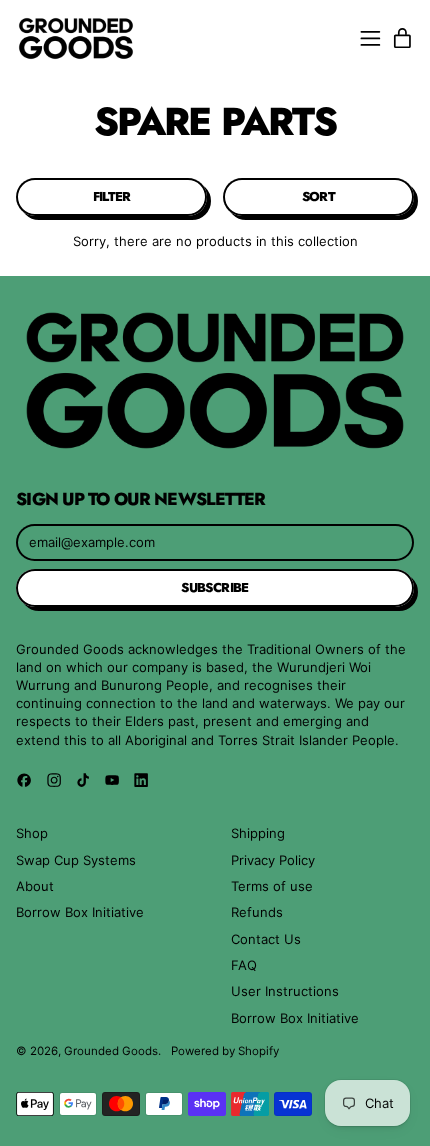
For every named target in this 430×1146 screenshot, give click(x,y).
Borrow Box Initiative (80, 912)
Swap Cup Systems (76, 860)
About (35, 886)
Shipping (258, 833)
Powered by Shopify (225, 1051)
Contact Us (266, 939)
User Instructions (285, 991)
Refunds (257, 912)
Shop (32, 833)
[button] (111, 197)
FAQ (244, 965)
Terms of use (272, 886)
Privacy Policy (273, 860)
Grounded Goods (111, 1051)
